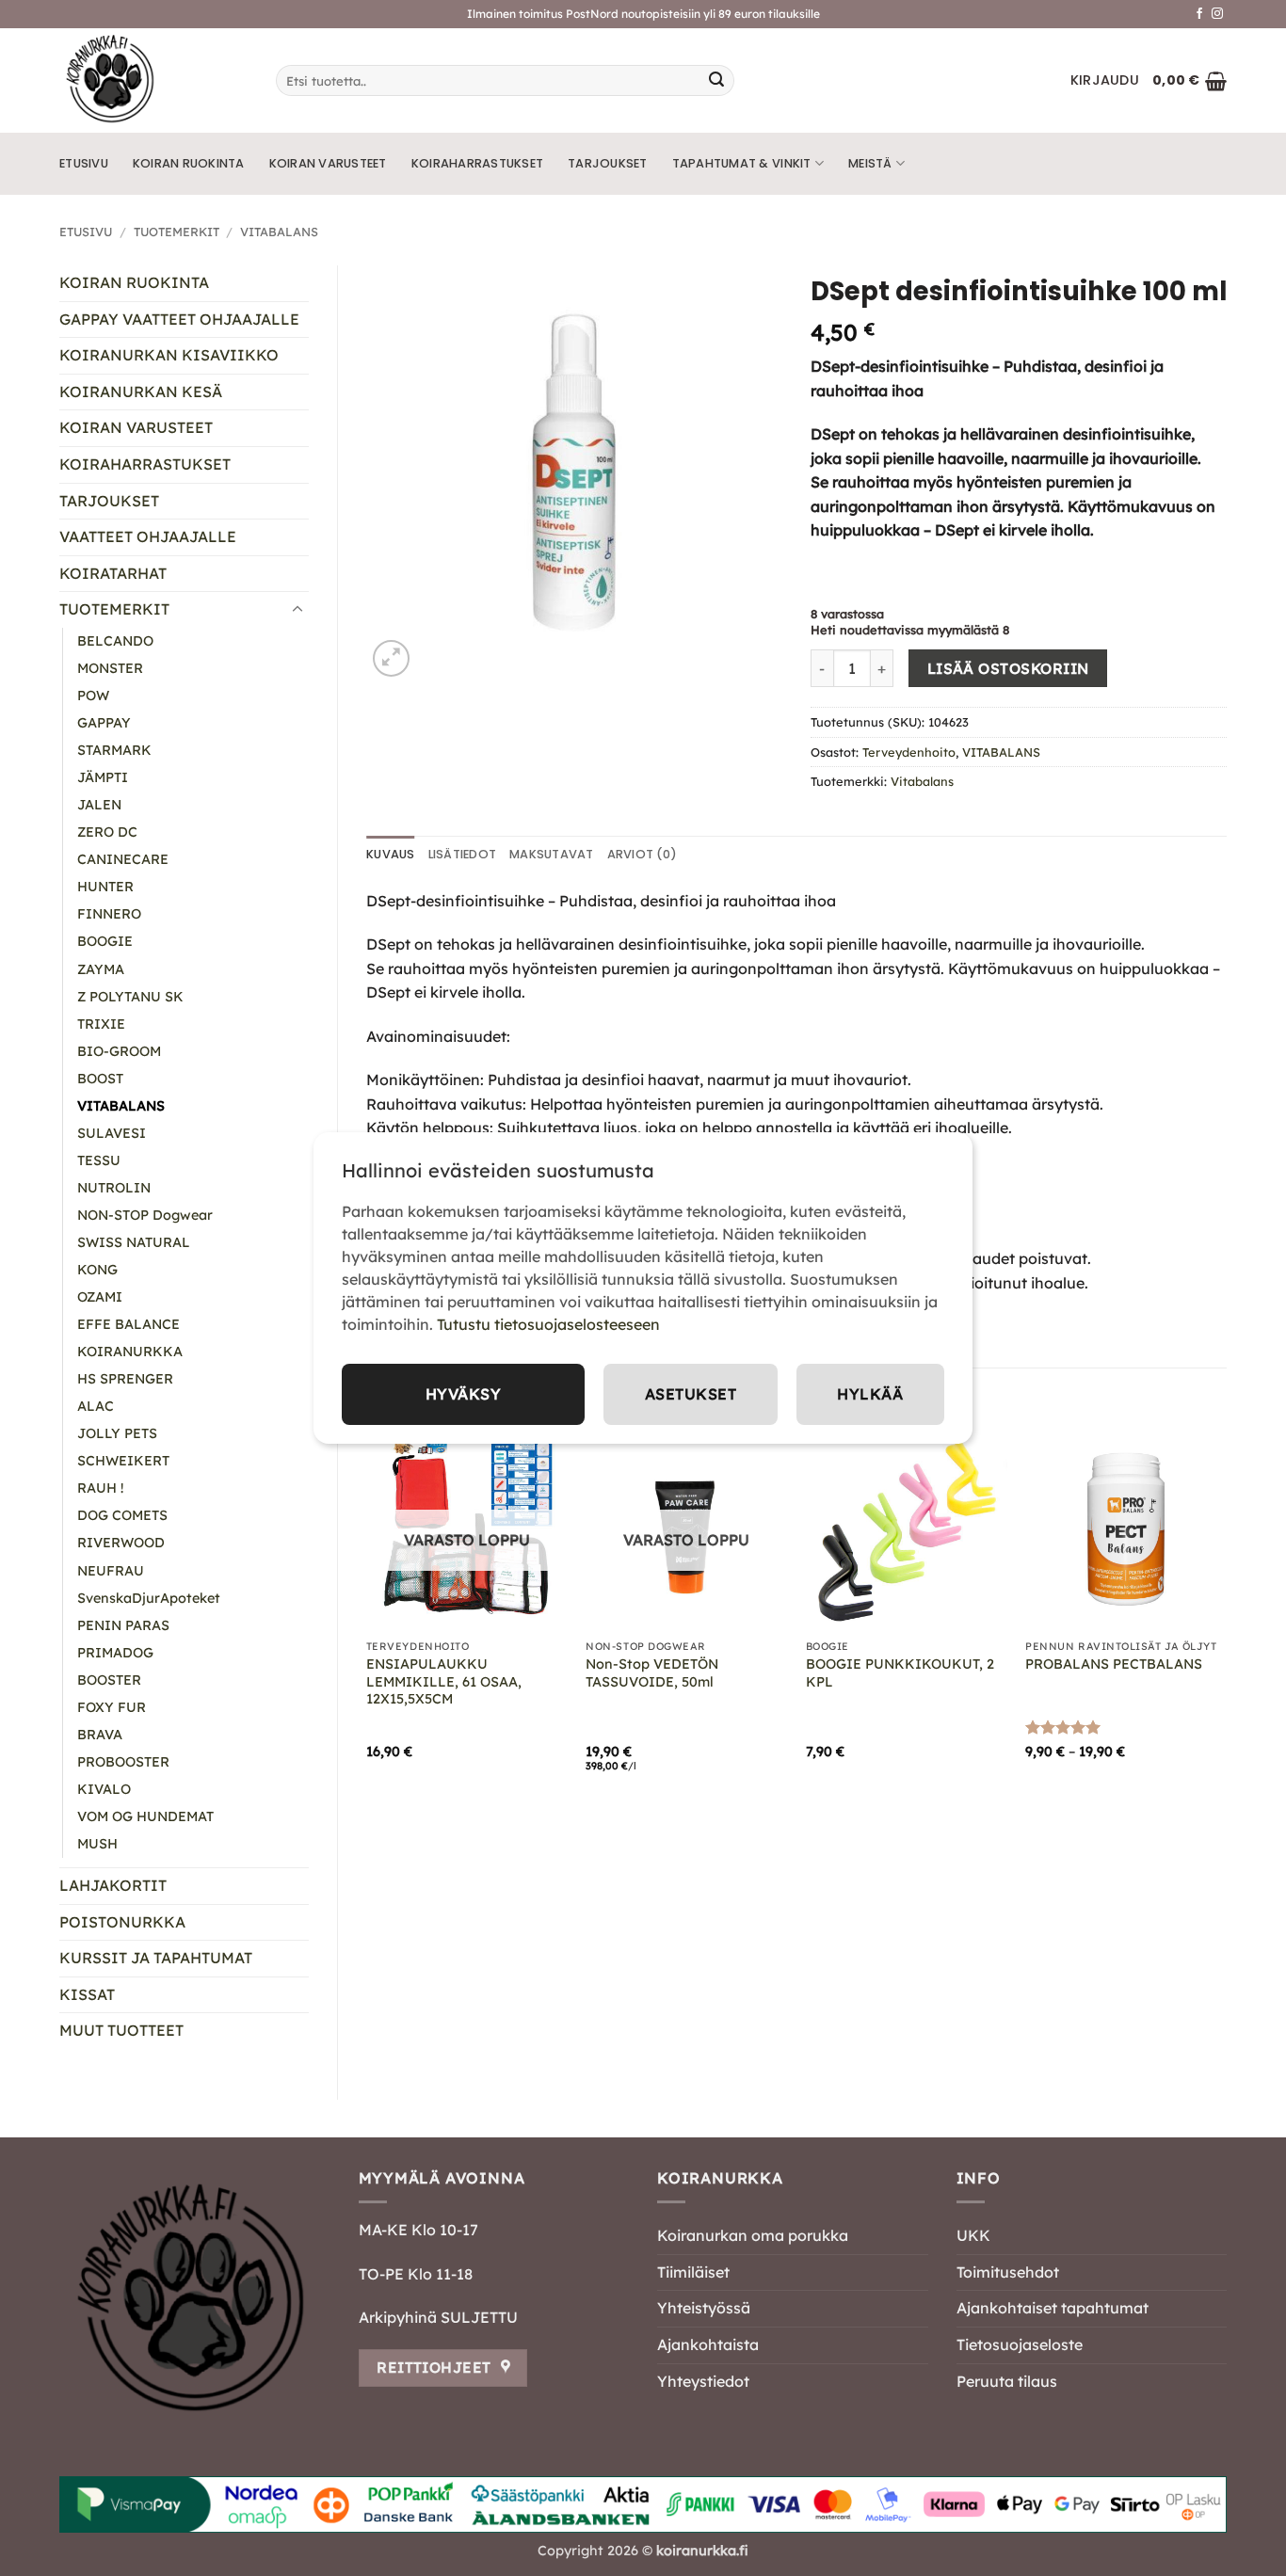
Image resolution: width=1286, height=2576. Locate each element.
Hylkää (870, 1394)
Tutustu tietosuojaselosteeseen (548, 1324)
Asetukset (691, 1394)
